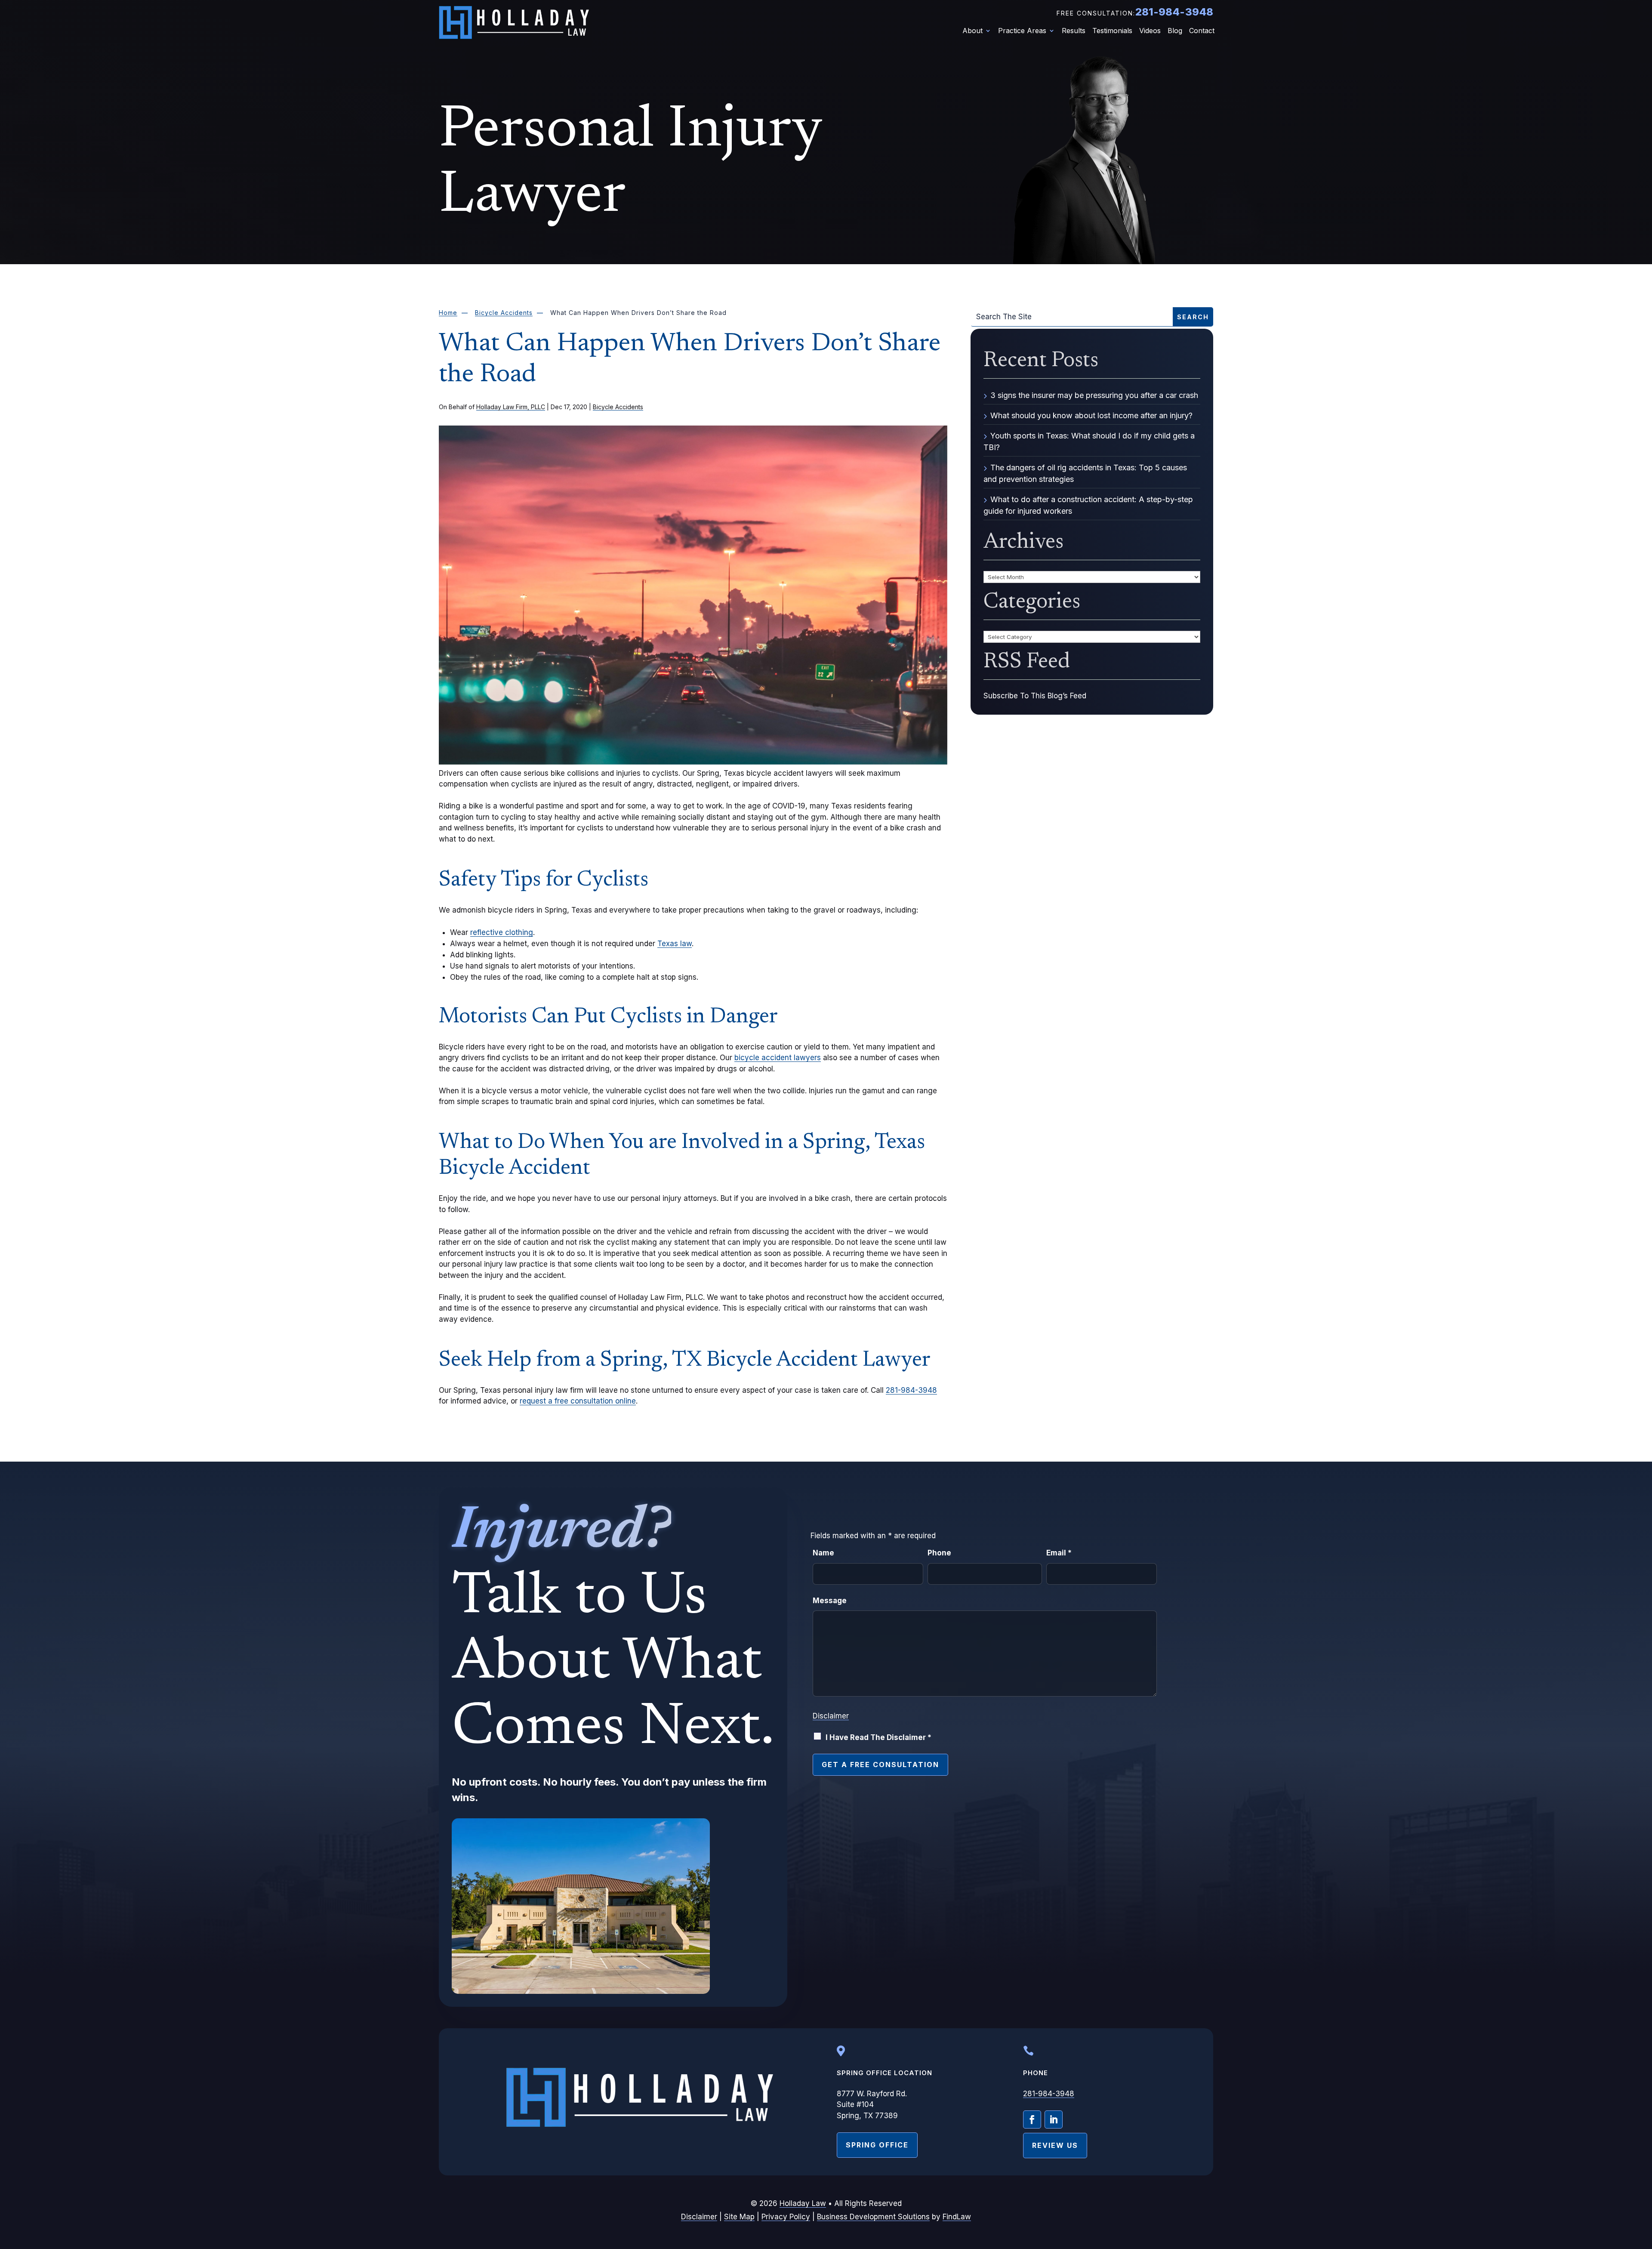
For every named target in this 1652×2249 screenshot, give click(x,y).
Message (830, 1601)
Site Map (739, 2217)
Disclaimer (831, 1716)
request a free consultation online (578, 1401)
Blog (1175, 31)
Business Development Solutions (873, 2217)
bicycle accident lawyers (778, 1058)
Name (823, 1553)
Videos (1150, 31)
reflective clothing (502, 932)
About (972, 31)
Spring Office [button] (877, 2145)
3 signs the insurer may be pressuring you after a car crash (1094, 395)
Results (1074, 31)
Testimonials (1112, 31)
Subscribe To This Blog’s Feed (1035, 696)
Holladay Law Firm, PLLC (511, 407)
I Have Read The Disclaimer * (878, 1737)
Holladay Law (803, 2203)
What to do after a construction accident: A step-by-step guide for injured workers (1088, 505)
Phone (939, 1553)
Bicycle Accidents (618, 407)
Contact (1202, 31)
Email (1059, 1553)
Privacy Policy (786, 2217)
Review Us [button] (1055, 2145)
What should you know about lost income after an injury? (1091, 415)
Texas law (675, 944)
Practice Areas (1022, 31)
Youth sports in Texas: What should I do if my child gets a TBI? (1089, 441)
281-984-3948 (1174, 12)
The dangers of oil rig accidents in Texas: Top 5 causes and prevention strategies (1085, 473)
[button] (1643, 2186)
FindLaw (957, 2217)
